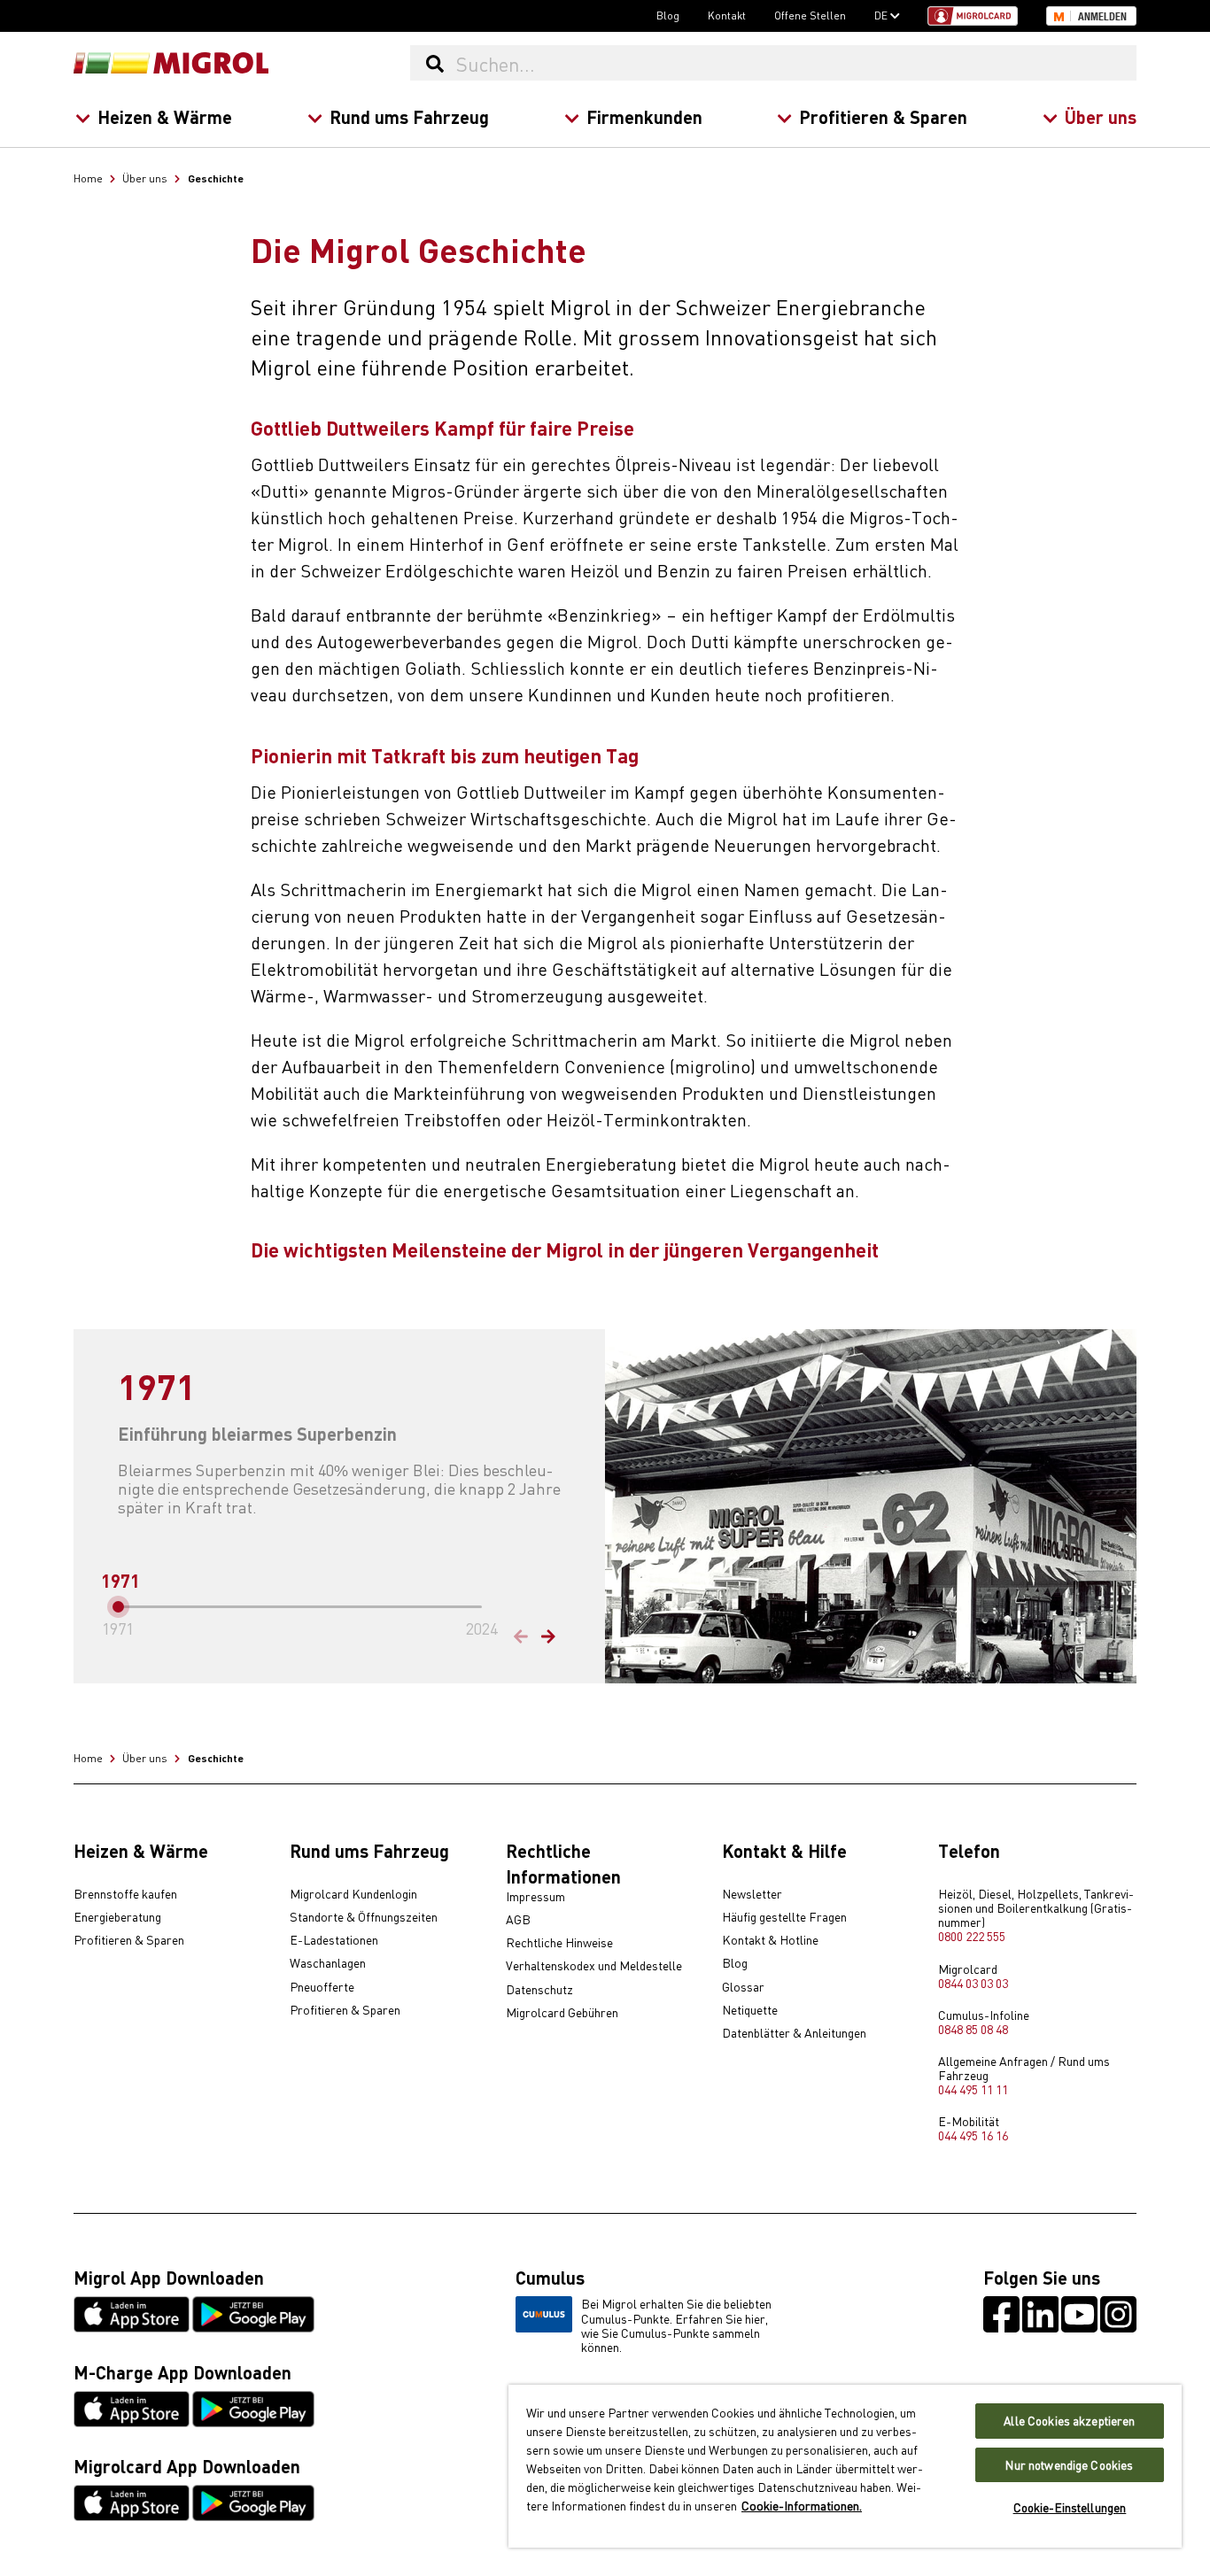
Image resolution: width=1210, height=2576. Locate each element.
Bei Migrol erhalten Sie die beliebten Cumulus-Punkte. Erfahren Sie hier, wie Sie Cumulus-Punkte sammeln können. (676, 2325)
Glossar (743, 1987)
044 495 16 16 (973, 2135)
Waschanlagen (328, 1963)
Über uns (1101, 116)
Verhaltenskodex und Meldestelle (594, 1966)
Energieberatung (117, 1917)
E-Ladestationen (334, 1940)
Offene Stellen (810, 15)
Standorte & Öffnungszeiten (364, 1917)
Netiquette (750, 2010)
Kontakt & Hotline (770, 1940)
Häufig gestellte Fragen (784, 1917)
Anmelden (1102, 17)
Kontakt (727, 15)
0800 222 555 (972, 1936)
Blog (668, 15)
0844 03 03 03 (973, 1983)
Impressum (535, 1897)
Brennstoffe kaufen (125, 1894)
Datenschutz (539, 1990)
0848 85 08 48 (973, 2029)
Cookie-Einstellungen (1070, 2507)
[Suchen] (434, 63)
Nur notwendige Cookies (1069, 2465)
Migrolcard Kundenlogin (353, 1894)
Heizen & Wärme (165, 116)
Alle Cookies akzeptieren (1069, 2421)
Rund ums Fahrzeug (409, 116)
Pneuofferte (322, 1987)
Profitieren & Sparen (883, 116)
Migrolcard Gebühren (562, 2013)
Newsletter (752, 1894)
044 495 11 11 (973, 2089)
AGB (518, 1920)
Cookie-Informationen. (802, 2505)
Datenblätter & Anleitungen (794, 2033)
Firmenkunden (644, 116)
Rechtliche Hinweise (559, 1943)
